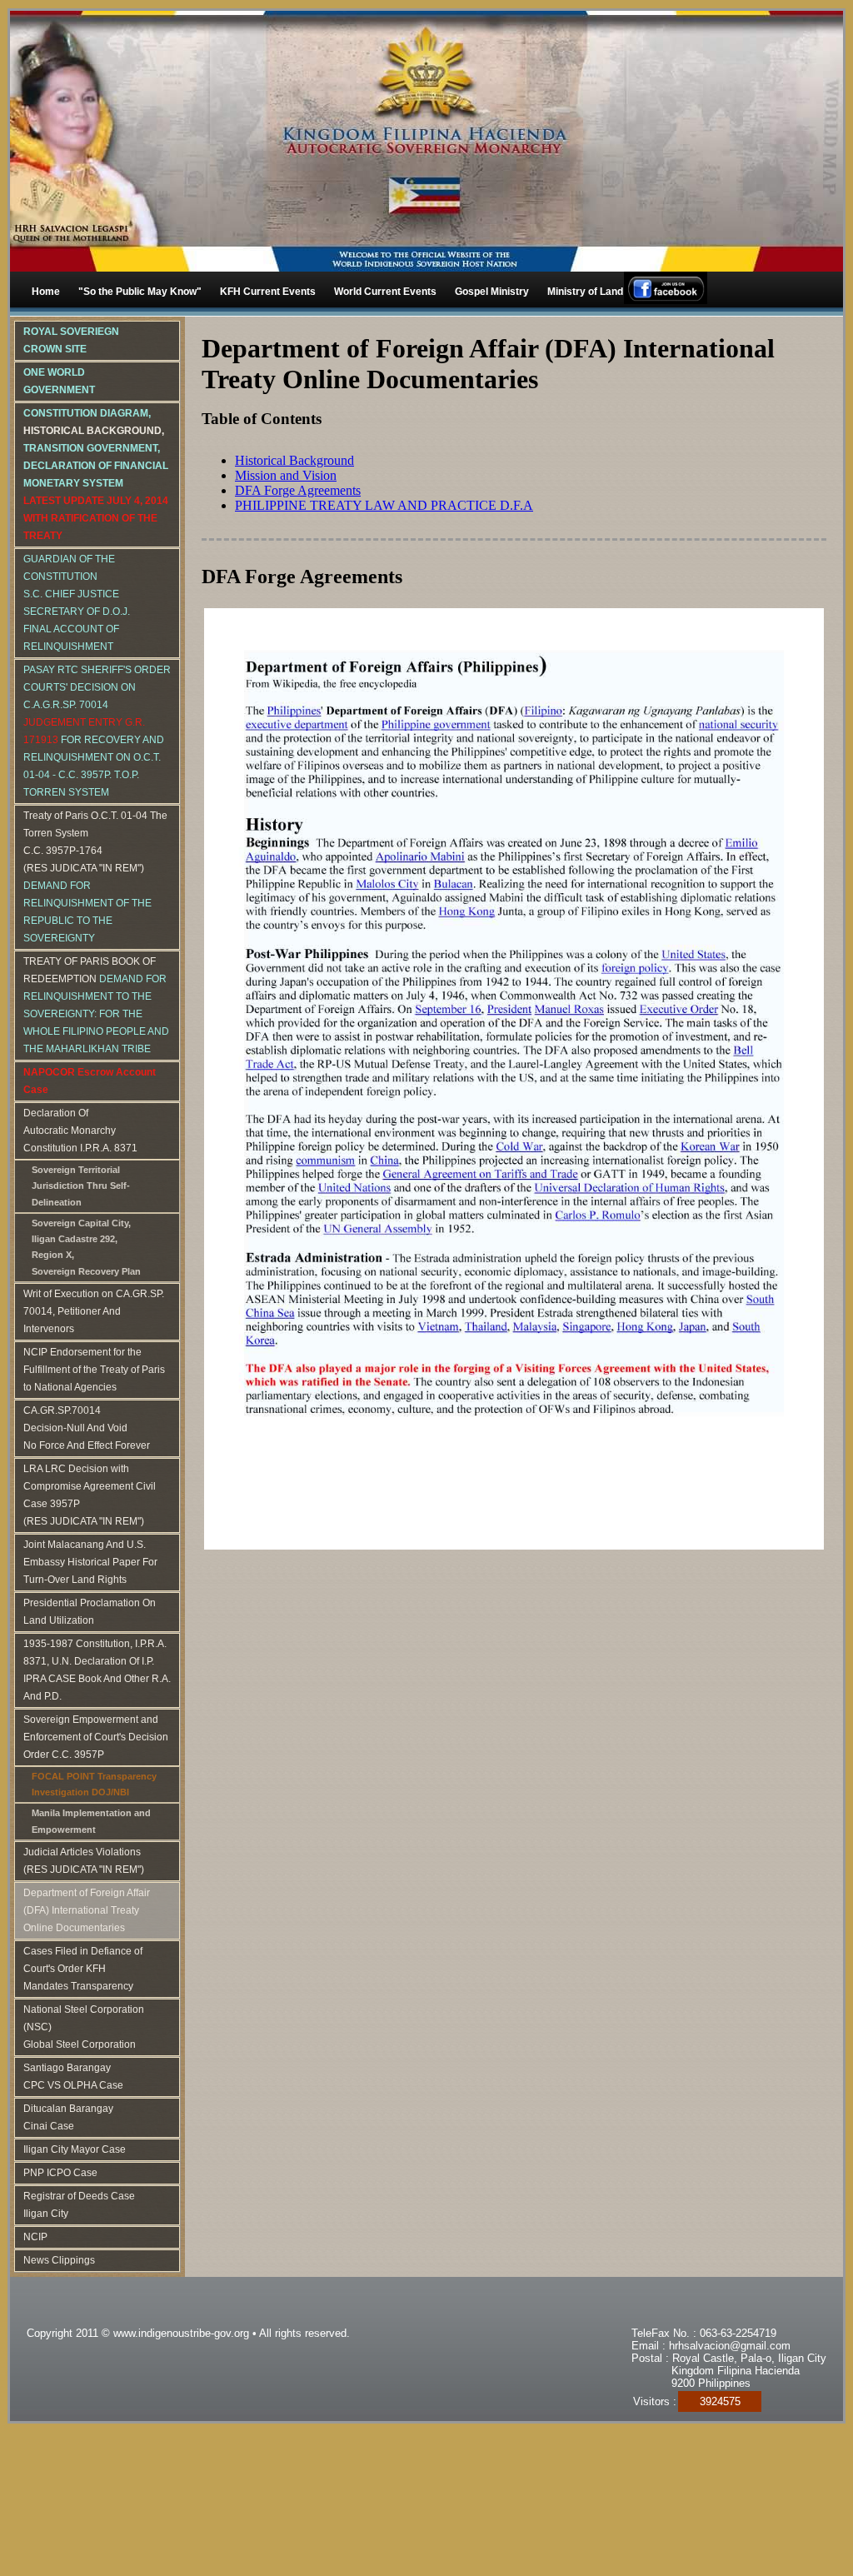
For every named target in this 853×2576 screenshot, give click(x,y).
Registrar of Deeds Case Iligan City (79, 2205)
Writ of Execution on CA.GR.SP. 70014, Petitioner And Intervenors (94, 1311)
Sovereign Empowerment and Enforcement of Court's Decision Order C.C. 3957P (96, 1737)
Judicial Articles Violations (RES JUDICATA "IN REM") (84, 1861)
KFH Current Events (268, 292)
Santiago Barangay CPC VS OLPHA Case (73, 2077)
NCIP (35, 2237)
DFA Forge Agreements (298, 490)
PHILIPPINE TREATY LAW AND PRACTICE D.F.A (384, 505)
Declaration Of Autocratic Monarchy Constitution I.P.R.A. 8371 (80, 1131)
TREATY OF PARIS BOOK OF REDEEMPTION (96, 1005)
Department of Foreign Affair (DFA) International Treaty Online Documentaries (87, 1910)
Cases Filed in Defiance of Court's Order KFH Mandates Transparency (83, 1969)
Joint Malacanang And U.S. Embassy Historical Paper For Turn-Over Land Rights (90, 1562)
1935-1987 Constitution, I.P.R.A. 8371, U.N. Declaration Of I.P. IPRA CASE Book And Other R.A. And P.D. (97, 1670)
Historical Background (294, 460)
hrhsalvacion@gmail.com (730, 2346)
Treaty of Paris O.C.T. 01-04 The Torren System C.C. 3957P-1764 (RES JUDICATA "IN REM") (95, 877)
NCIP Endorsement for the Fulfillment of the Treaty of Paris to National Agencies (94, 1370)
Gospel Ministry (492, 292)
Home (46, 292)
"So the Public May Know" (140, 292)
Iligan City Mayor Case (75, 2149)
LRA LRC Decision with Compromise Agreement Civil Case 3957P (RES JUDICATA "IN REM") (90, 1495)
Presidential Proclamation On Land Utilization (90, 1612)
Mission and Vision (286, 475)
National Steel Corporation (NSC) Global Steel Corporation (84, 2027)
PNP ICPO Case (60, 2173)
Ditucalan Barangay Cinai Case (68, 2117)
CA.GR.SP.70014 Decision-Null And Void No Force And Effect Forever (87, 1428)
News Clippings (59, 2260)
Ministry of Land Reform (604, 292)
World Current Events (385, 292)
